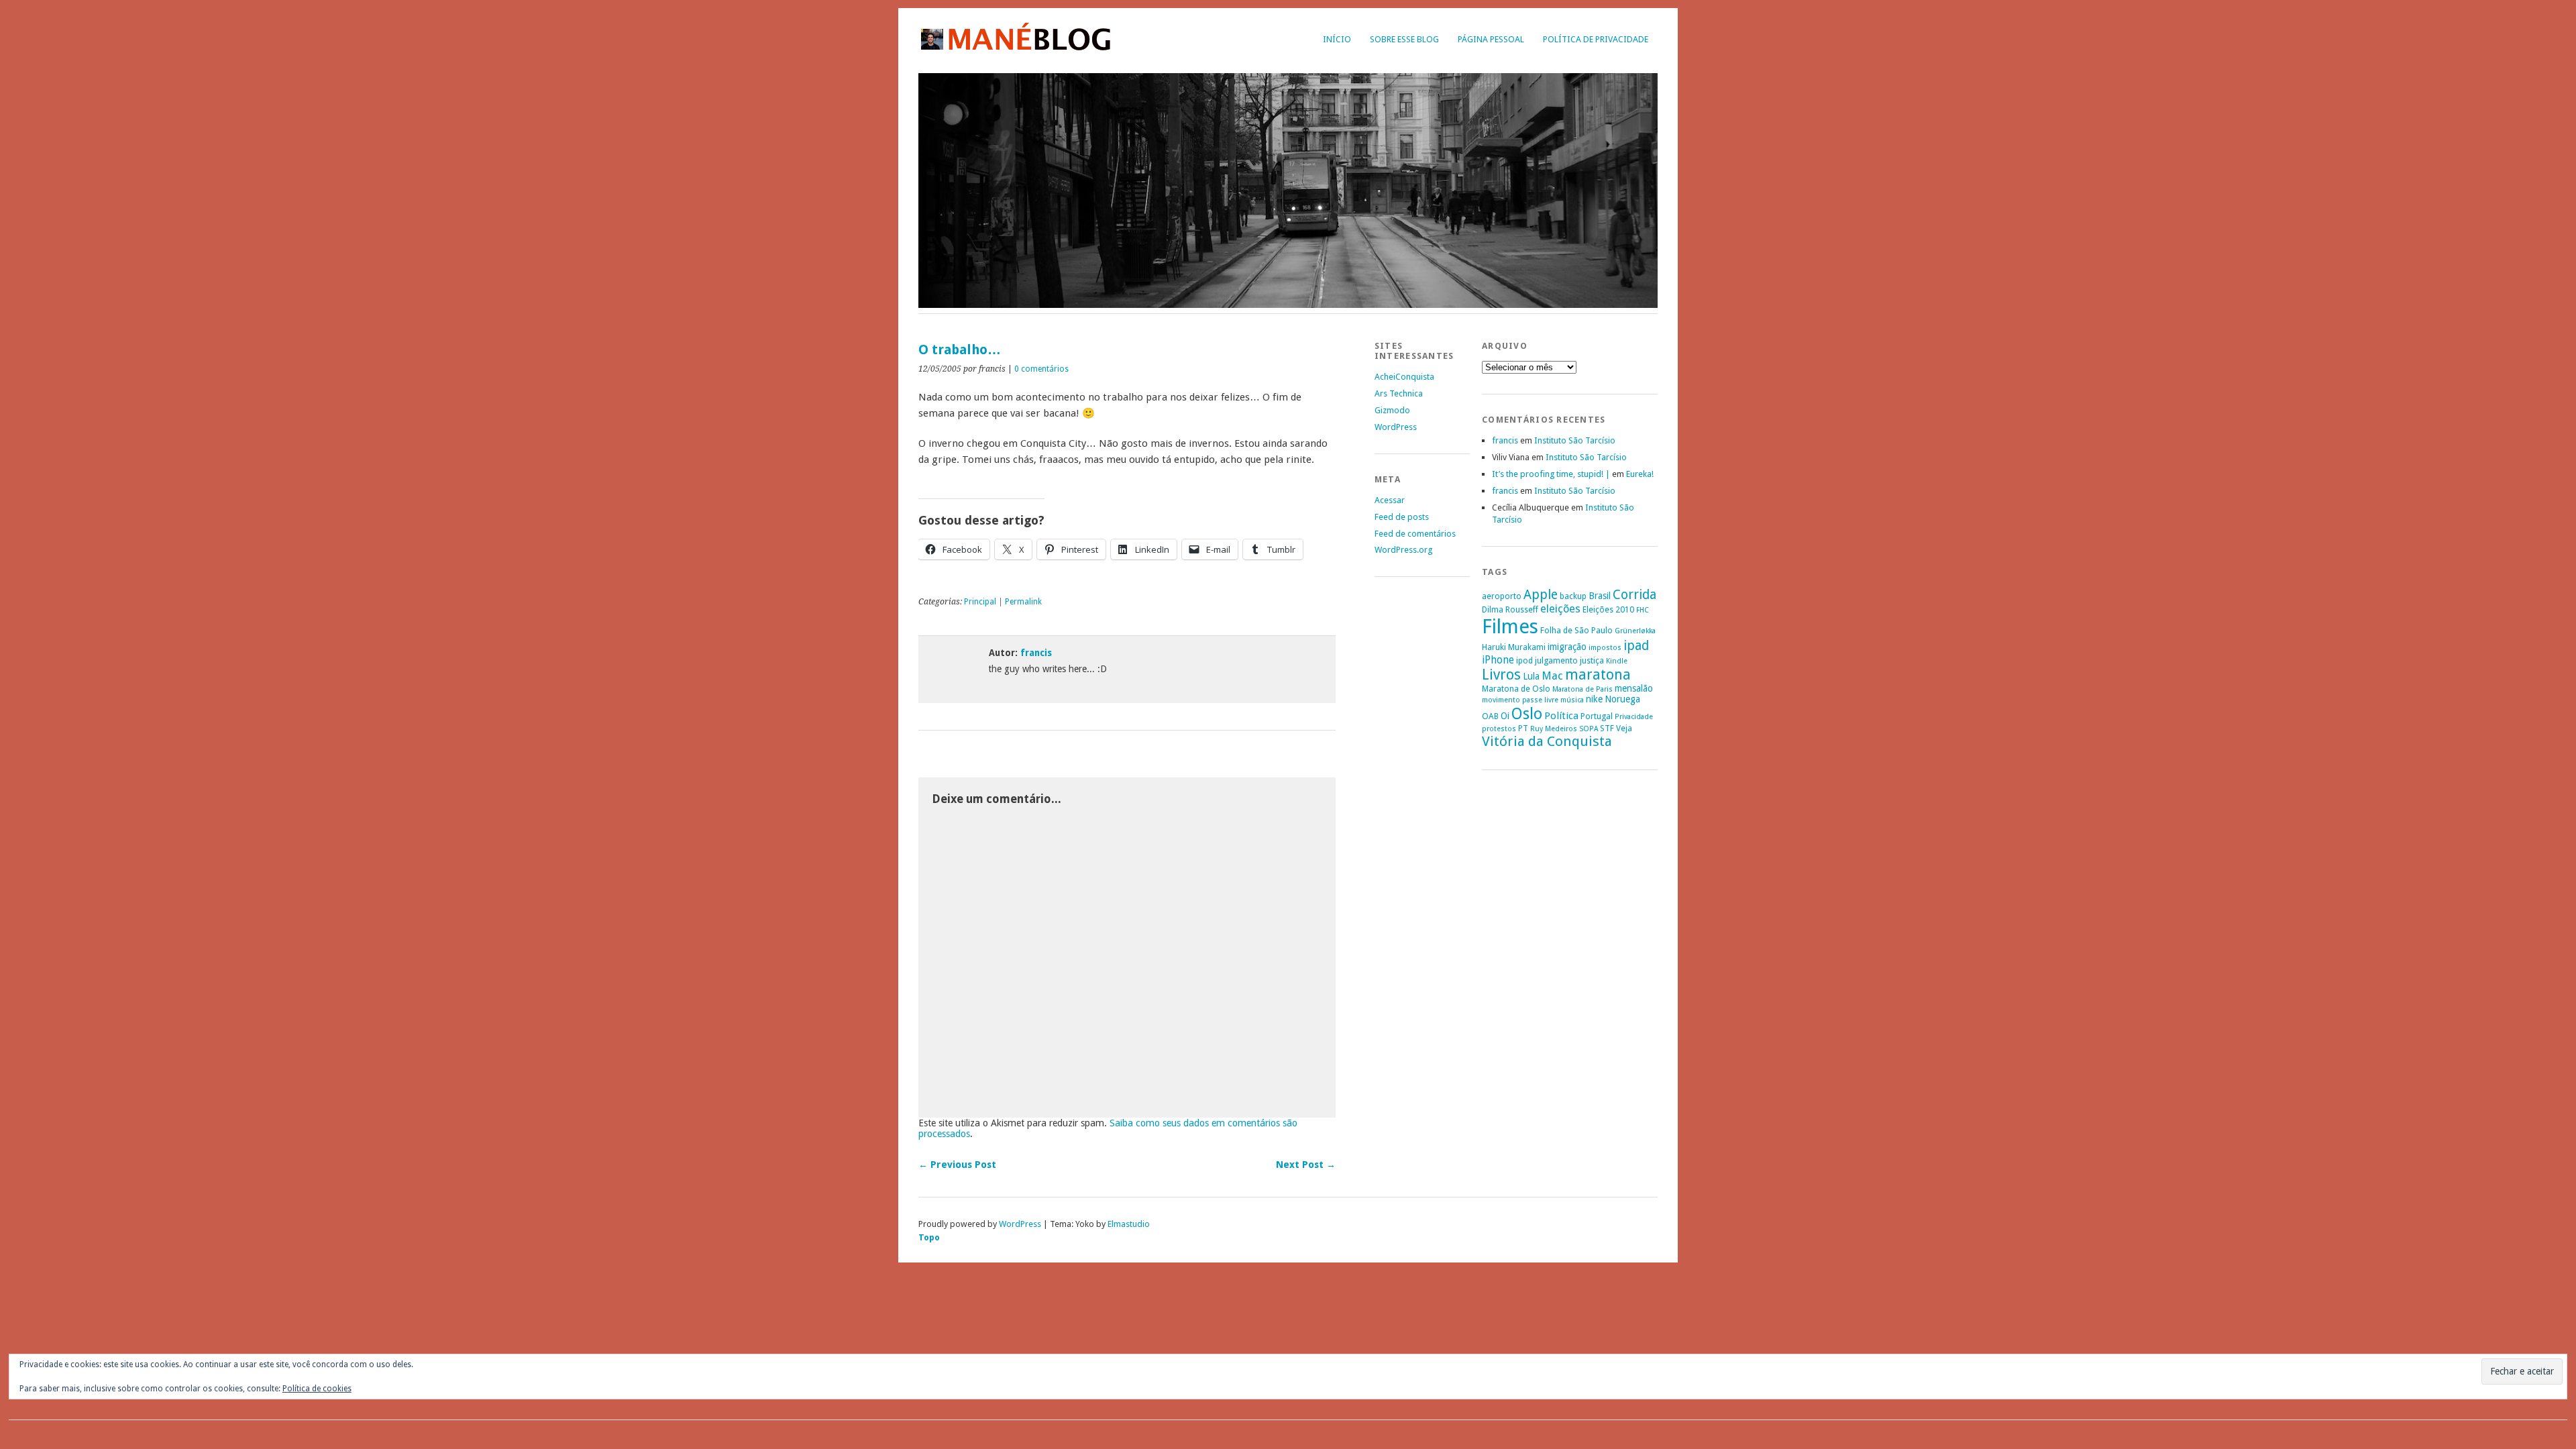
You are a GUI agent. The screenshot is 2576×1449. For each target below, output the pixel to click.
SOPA (1589, 729)
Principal (980, 602)
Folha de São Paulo (1576, 630)
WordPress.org (1403, 550)
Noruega (1622, 699)
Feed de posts (1402, 517)
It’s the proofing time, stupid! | (1551, 474)
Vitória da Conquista (1547, 741)
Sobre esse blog (1404, 39)
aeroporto (1502, 596)
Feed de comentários (1415, 534)
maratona (1598, 675)
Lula (1531, 676)
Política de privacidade (1596, 39)
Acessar (1390, 500)
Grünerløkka (1635, 631)
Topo (929, 1237)
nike (1594, 699)
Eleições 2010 (1608, 609)
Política (1561, 716)
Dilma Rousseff (1510, 609)
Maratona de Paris (1582, 689)
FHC (1643, 610)
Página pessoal (1491, 39)
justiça (1592, 660)
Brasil (1600, 596)
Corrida (1634, 595)
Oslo (1527, 714)
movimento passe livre (1520, 700)
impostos (1605, 648)
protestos (1499, 729)
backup (1573, 596)
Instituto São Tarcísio (1575, 440)
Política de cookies (317, 1389)
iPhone (1498, 660)
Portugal (1597, 716)
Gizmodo (1392, 410)
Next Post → (1306, 1165)
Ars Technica (1399, 393)
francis (1036, 653)
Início (1337, 39)
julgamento (1556, 660)
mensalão (1634, 688)
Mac (1552, 676)
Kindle (1617, 661)
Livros (1501, 675)
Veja (1624, 728)
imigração (1567, 647)
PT (1523, 728)
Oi (1505, 716)
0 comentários (1041, 369)
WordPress (1396, 427)
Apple (1541, 595)
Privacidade (1634, 717)
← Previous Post (957, 1165)
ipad (1636, 646)
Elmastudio (1129, 1224)
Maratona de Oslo (1516, 689)
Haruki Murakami (1514, 647)
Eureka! (1640, 474)
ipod (1524, 660)
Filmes (1510, 627)
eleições (1560, 609)
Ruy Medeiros (1554, 729)
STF (1607, 728)
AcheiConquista (1404, 377)
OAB (1490, 716)
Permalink (1023, 602)
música (1572, 700)
